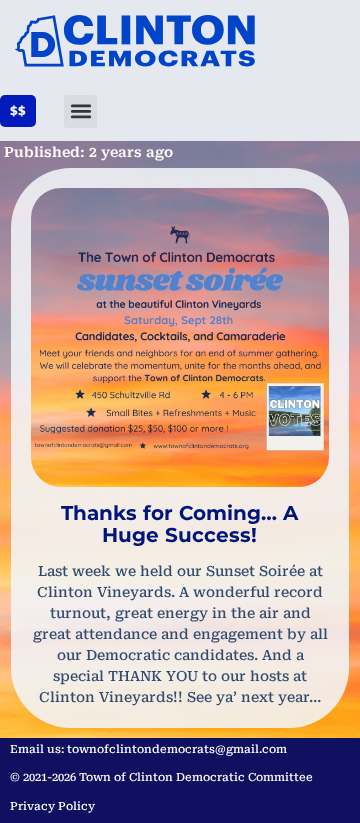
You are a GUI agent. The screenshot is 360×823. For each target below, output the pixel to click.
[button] (80, 111)
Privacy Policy (52, 806)
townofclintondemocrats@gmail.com (177, 749)
